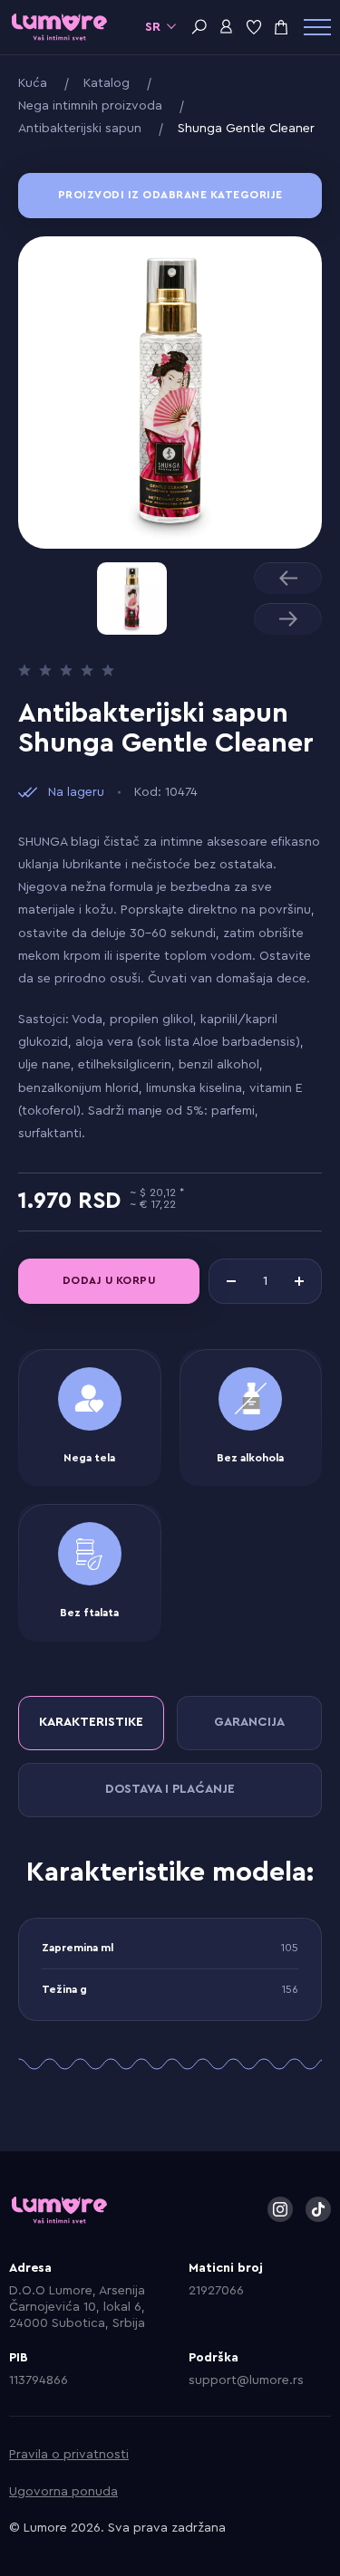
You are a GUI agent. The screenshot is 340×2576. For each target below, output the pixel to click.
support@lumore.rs (246, 2380)
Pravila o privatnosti (69, 2455)
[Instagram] (280, 2209)
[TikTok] (318, 2209)
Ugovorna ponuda (63, 2492)
